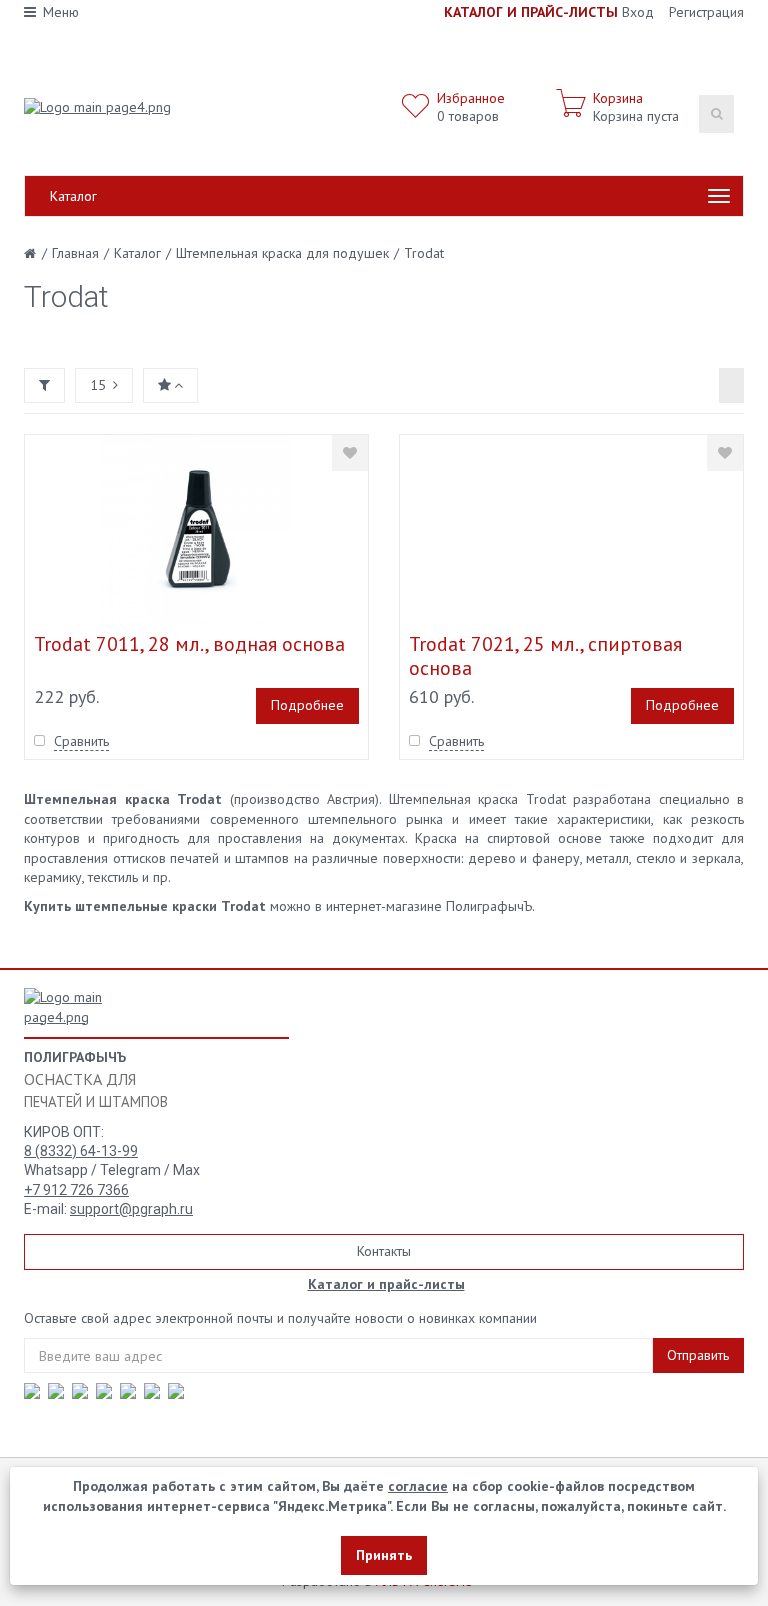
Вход (638, 12)
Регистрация (706, 12)
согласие (418, 1486)
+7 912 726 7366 (76, 1190)
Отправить (698, 1355)
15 (98, 385)
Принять (384, 1555)
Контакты (384, 1251)
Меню (61, 12)
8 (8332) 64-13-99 (81, 1151)
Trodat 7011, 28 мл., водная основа (189, 644)
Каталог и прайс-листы (386, 1284)
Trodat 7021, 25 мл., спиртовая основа (545, 656)
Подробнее (307, 705)
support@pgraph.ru (131, 1209)
